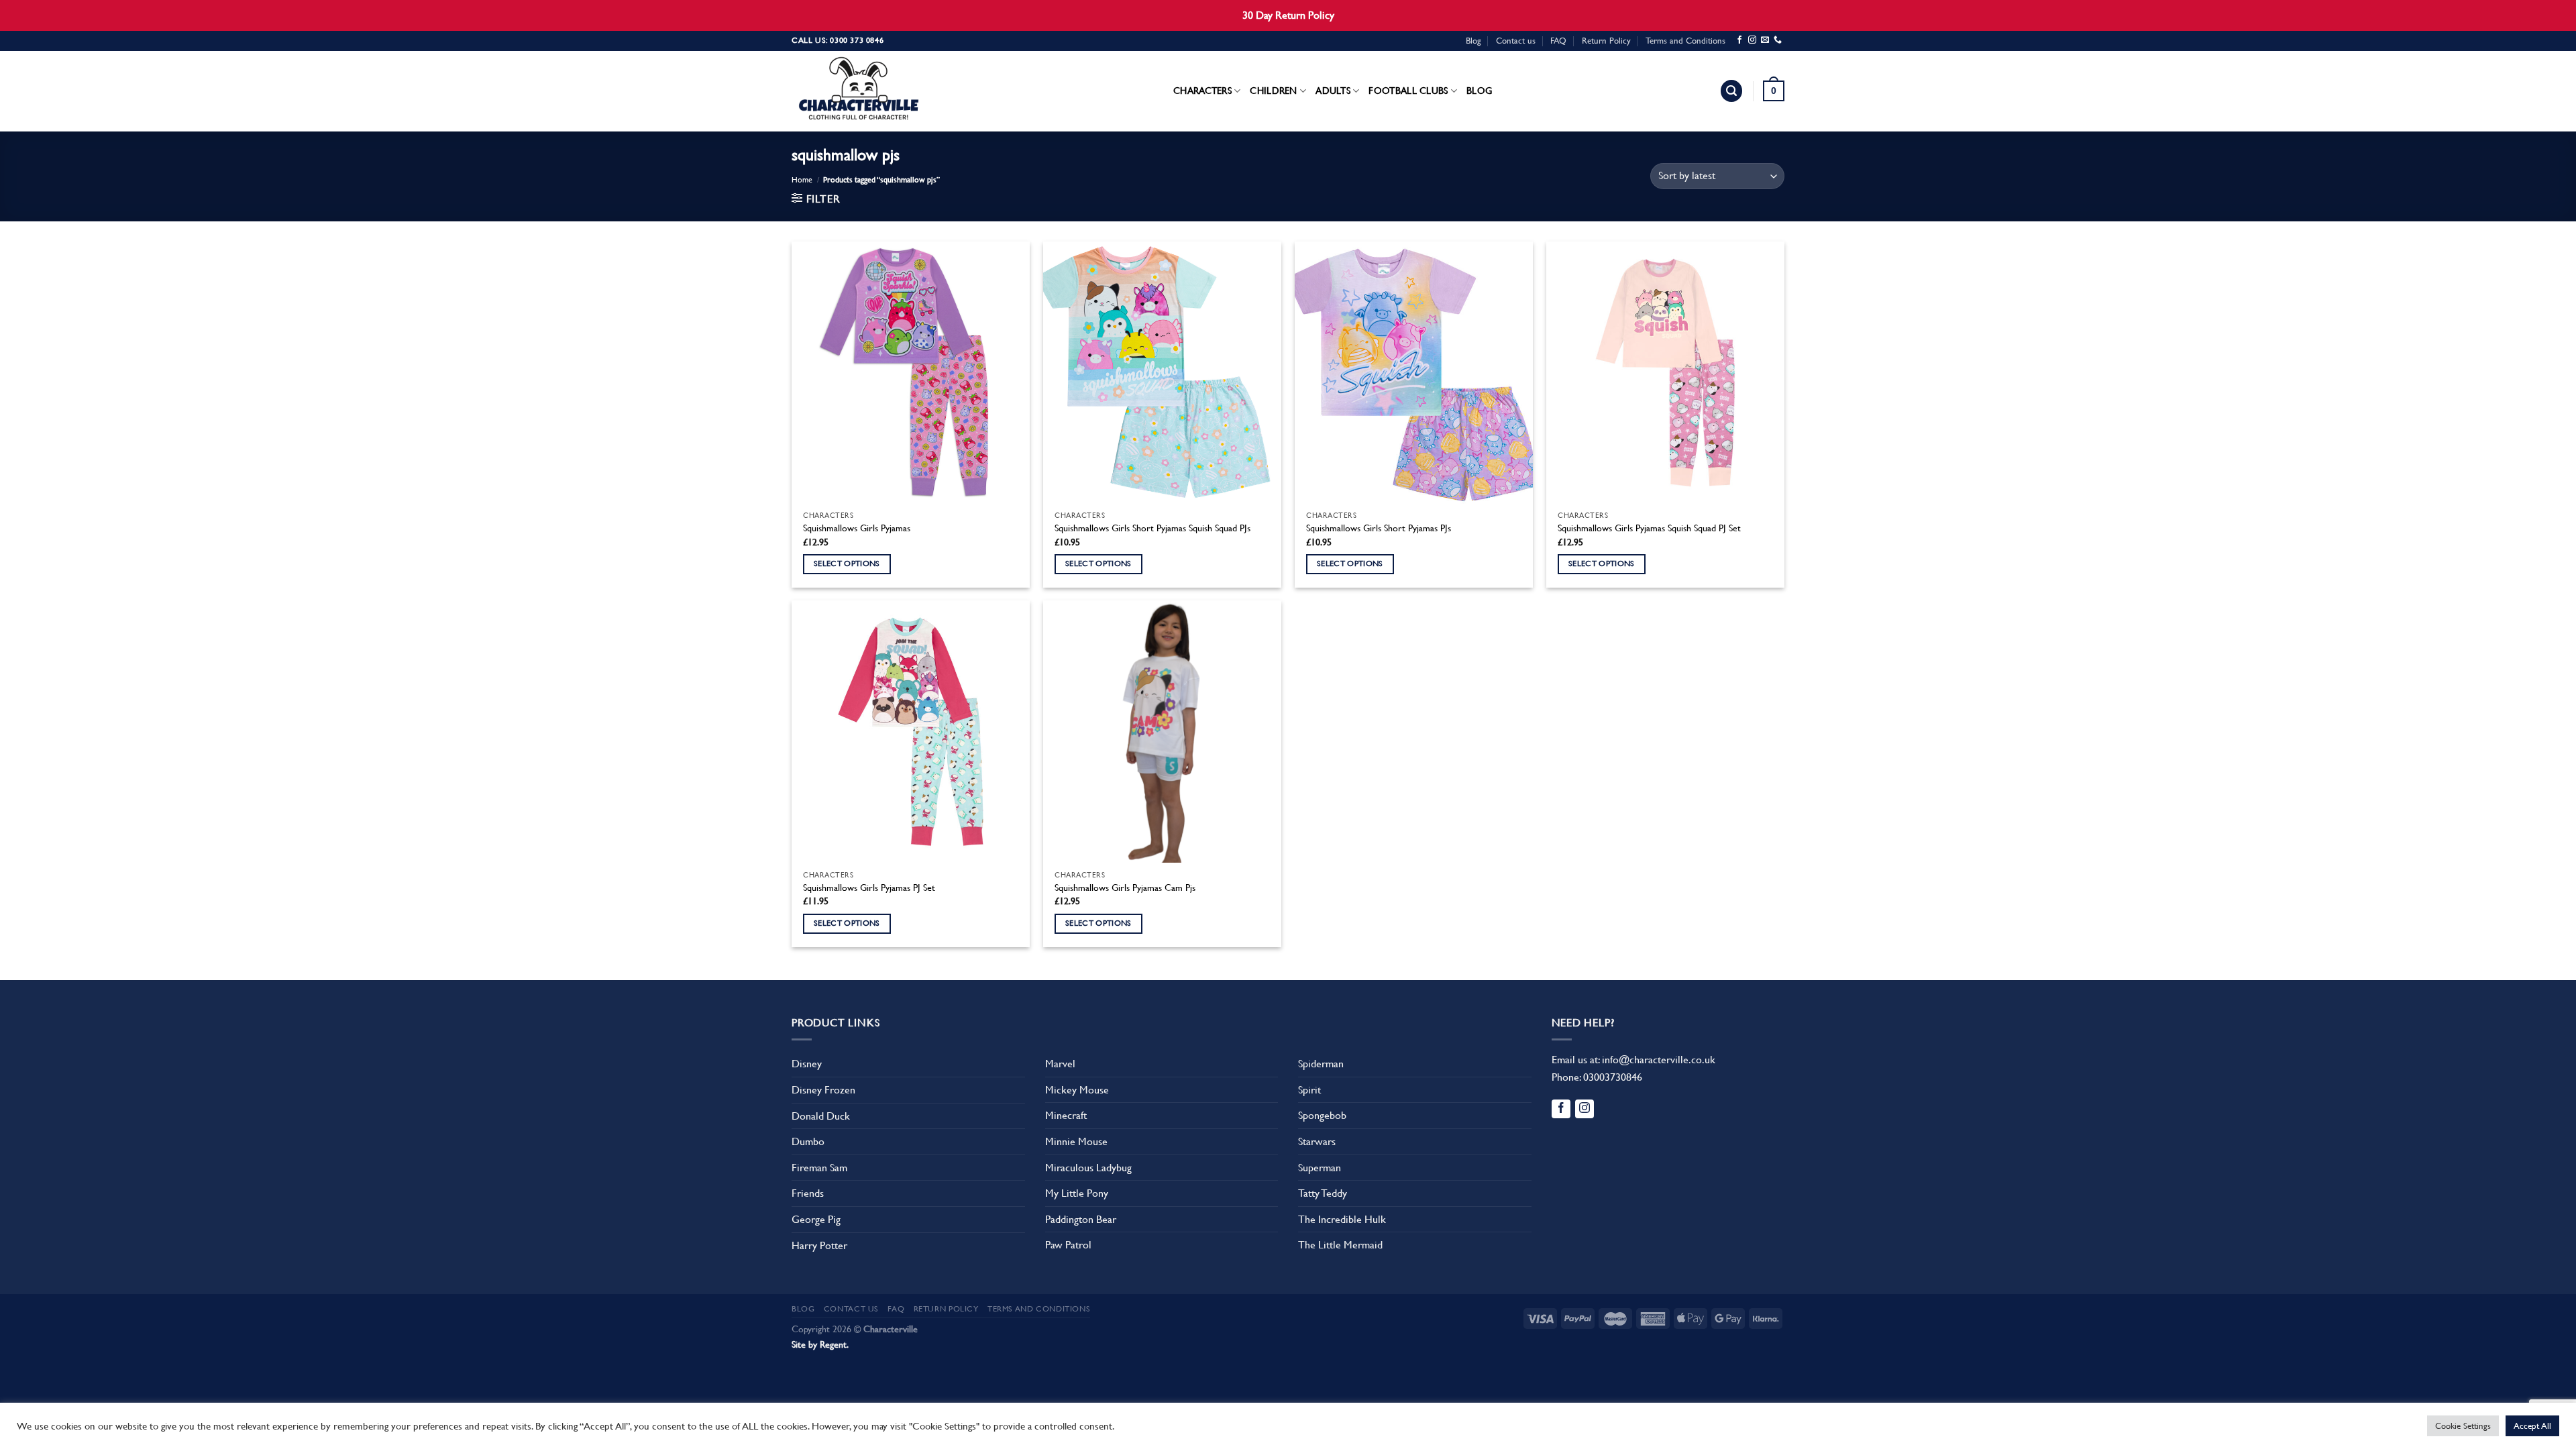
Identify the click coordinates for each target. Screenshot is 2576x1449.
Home (802, 180)
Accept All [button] (2532, 1426)
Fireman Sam (819, 1168)
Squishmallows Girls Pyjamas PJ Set (869, 888)
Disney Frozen (823, 1090)
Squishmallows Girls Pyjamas (857, 528)
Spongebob (1322, 1115)
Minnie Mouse (1076, 1141)
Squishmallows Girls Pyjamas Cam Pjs (1125, 888)
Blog (1473, 41)
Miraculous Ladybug (1088, 1168)
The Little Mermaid (1340, 1245)
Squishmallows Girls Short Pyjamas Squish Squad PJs (1152, 528)
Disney (807, 1064)
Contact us (1516, 41)
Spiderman (1321, 1064)
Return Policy (1606, 41)
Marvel (1060, 1064)
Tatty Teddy (1323, 1193)
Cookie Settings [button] (2463, 1426)
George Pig (816, 1219)
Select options (847, 563)
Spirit (1309, 1090)
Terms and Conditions (1685, 41)
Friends (808, 1193)
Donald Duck (821, 1116)
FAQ (1558, 41)
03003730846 (1613, 1077)
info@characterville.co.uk (1659, 1060)
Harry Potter (819, 1245)
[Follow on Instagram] (1752, 40)
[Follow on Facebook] (1739, 40)
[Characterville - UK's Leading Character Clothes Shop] (859, 91)
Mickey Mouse (1077, 1090)
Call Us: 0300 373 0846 (838, 40)
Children (1273, 91)
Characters (1202, 91)
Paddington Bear (1081, 1219)
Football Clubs (1408, 91)
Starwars (1317, 1141)
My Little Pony (1077, 1193)
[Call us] (1778, 40)
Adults (1333, 91)
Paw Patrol (1068, 1245)
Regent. (834, 1344)
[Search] (1731, 91)
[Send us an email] (1765, 40)
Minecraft (1066, 1115)
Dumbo (808, 1141)
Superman (1320, 1168)
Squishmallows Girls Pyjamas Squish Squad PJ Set (1649, 528)
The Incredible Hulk (1342, 1219)
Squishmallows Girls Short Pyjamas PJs (1379, 528)
